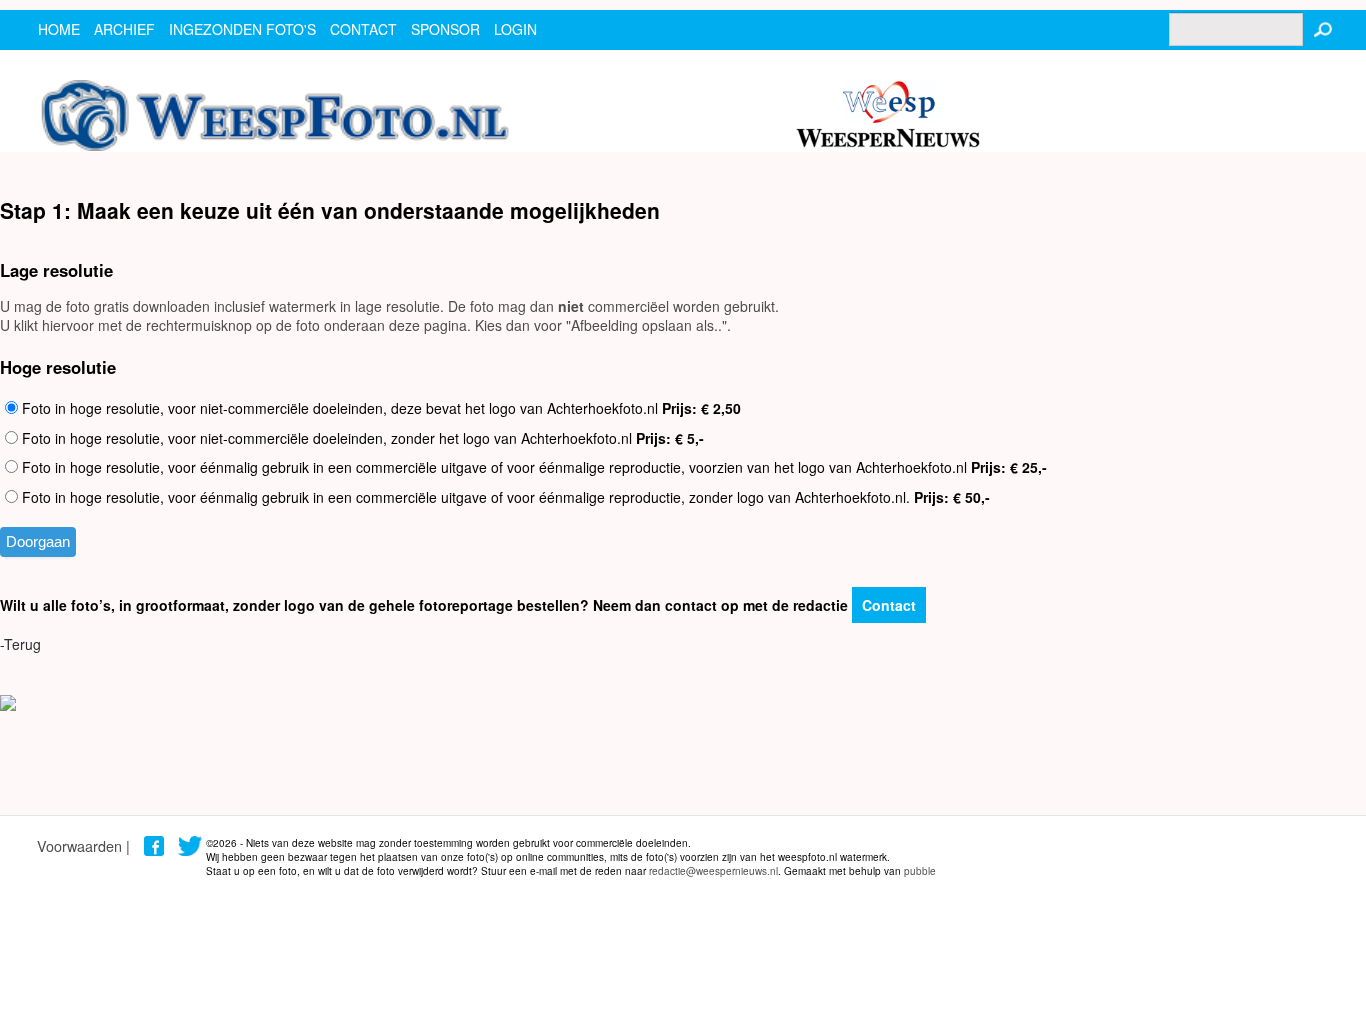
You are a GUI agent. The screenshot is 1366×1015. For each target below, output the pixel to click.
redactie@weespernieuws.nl (713, 871)
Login (515, 29)
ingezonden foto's (242, 29)
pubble (920, 871)
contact (363, 29)
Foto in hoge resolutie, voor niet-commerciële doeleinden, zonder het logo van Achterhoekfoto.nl (361, 438)
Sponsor (445, 29)
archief (124, 29)
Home (59, 29)
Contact (889, 605)
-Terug (20, 644)
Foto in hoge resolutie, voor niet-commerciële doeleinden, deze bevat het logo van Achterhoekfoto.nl (379, 408)
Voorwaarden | (83, 845)
